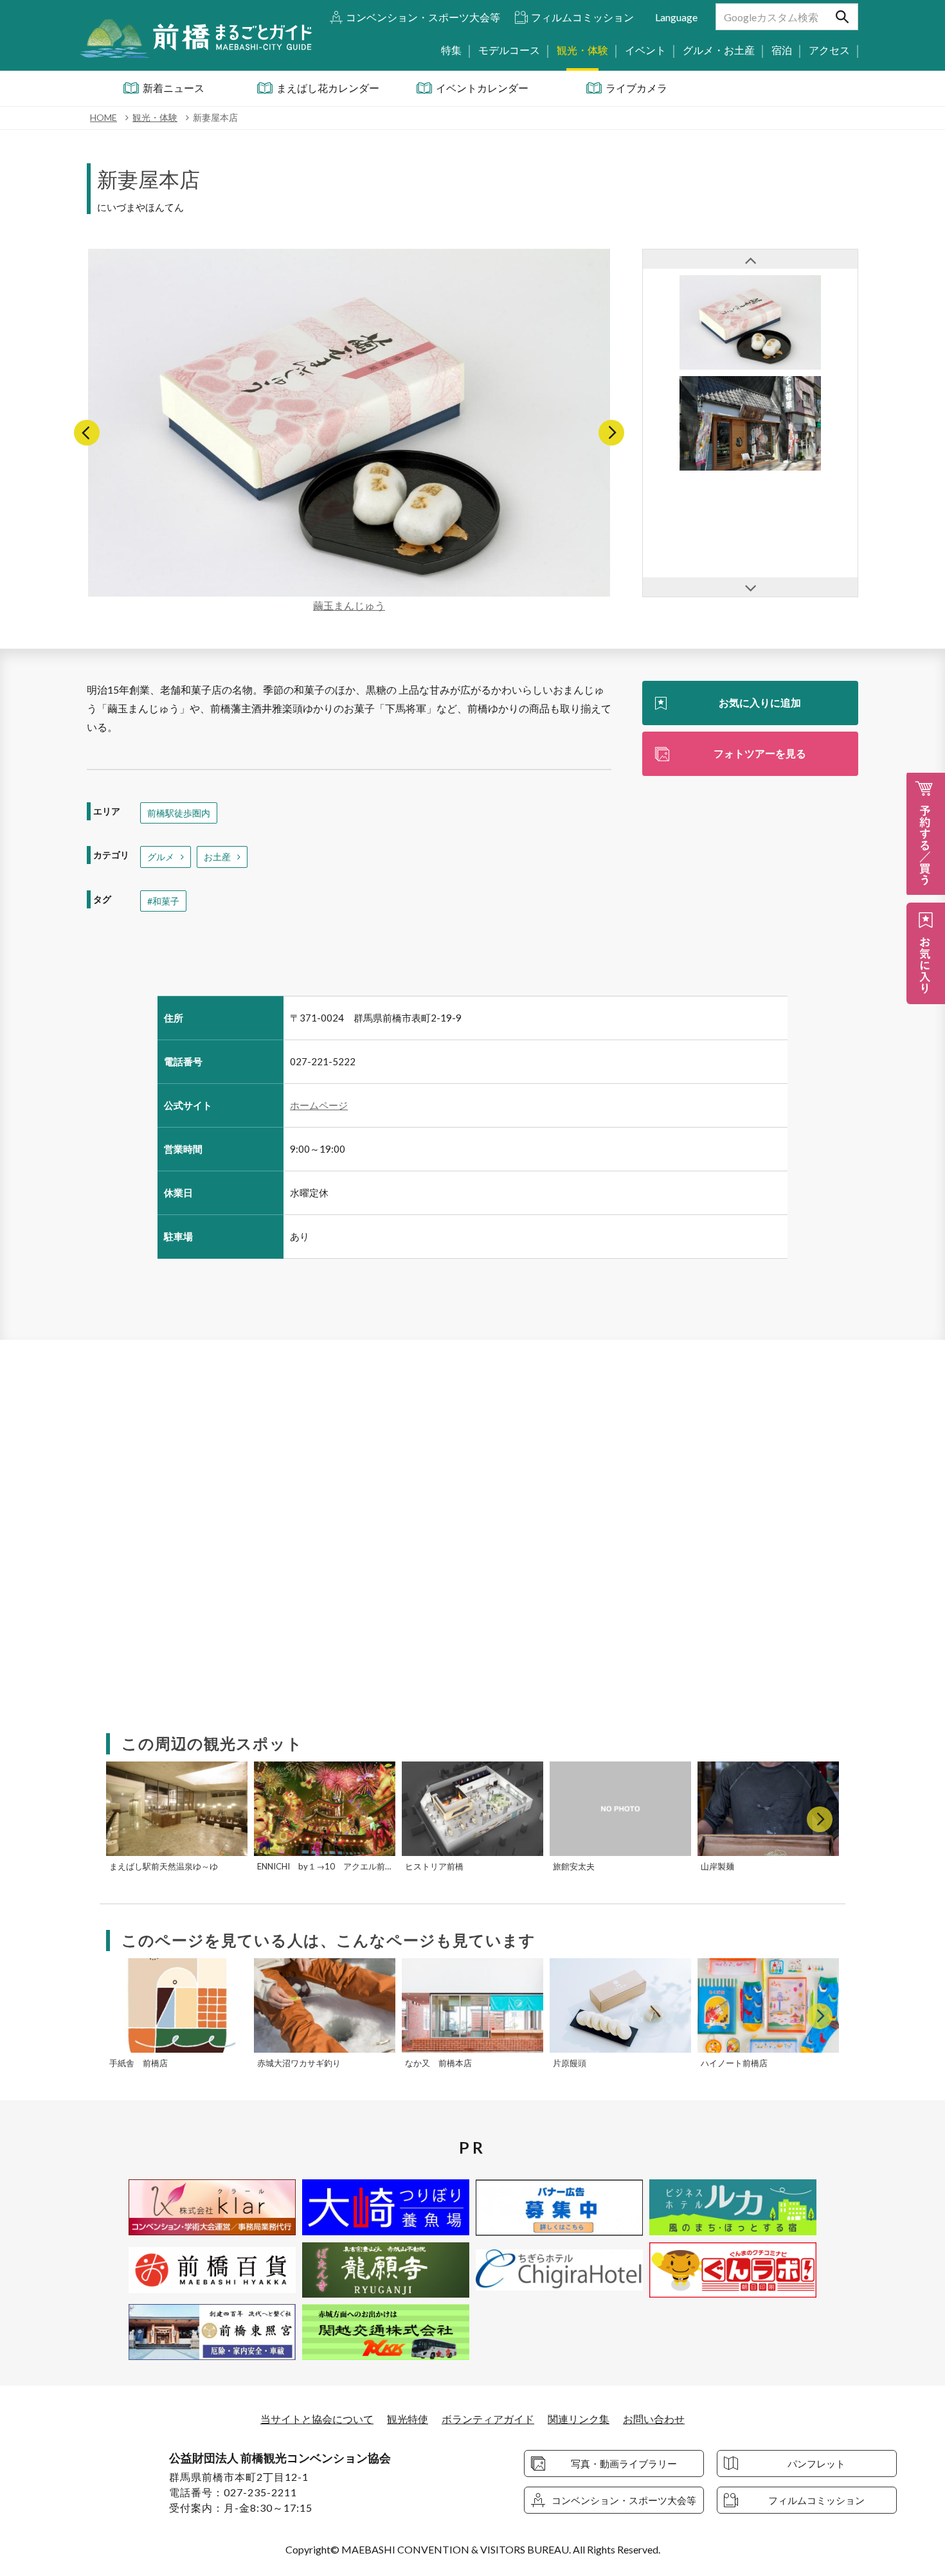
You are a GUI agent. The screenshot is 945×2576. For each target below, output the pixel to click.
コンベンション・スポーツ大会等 (423, 17)
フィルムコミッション (582, 17)
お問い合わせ (654, 2419)
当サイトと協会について (317, 2419)
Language (676, 17)
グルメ (161, 857)
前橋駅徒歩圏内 (179, 813)
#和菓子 (163, 901)
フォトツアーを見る (760, 753)
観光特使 (408, 2419)
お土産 (217, 857)
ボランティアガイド (488, 2419)
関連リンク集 (579, 2419)
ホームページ (319, 1105)
